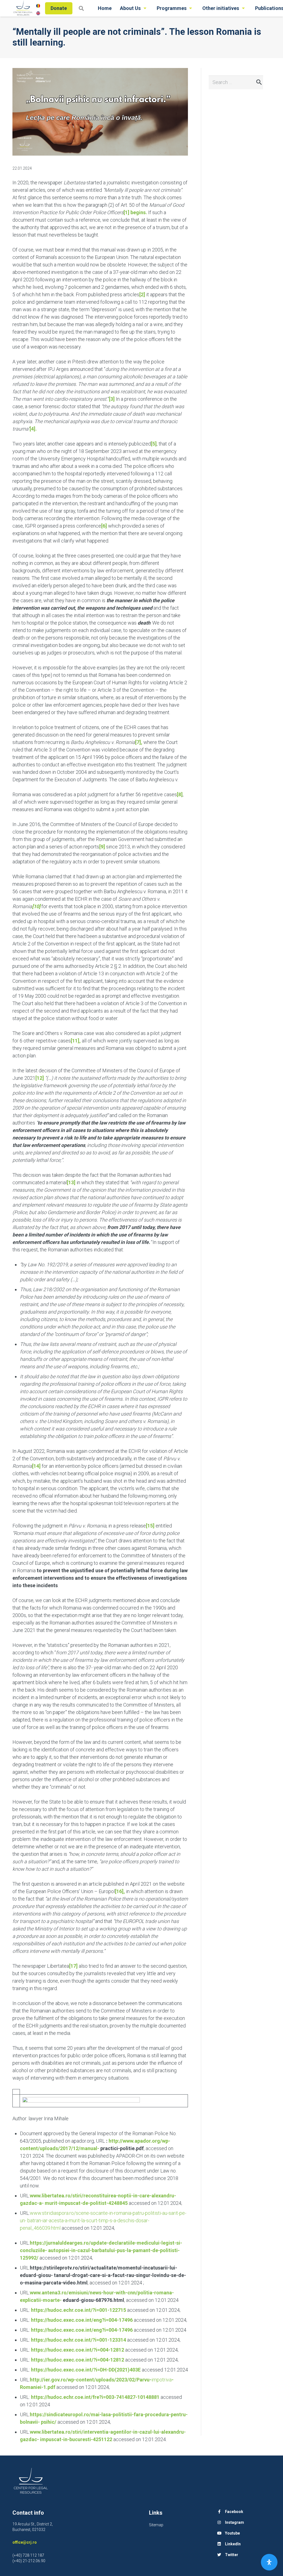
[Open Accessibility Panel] (269, 2562)
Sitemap (156, 2525)
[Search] (81, 8)
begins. (135, 212)
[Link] (23, 8)
